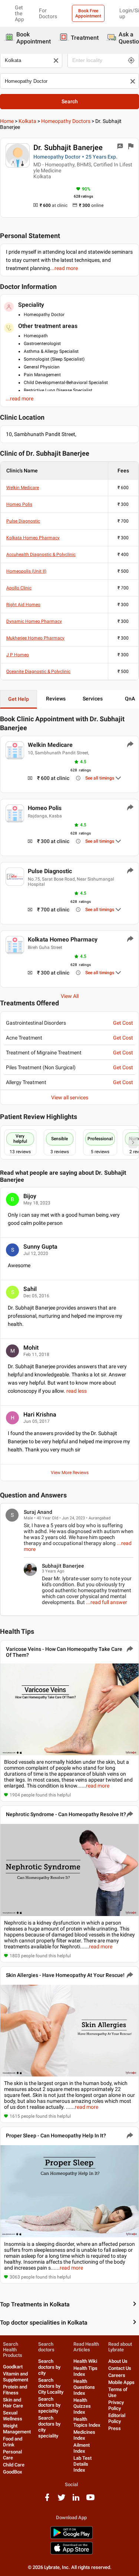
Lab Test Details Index (82, 2464)
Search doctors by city (49, 2367)
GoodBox (13, 2472)
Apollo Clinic (19, 588)
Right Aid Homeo (23, 605)
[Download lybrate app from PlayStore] (72, 2538)
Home (7, 121)
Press (115, 2428)
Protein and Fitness (15, 2390)
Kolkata (27, 121)
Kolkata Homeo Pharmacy (33, 538)
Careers (117, 2375)
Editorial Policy (117, 2418)
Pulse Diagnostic (23, 521)
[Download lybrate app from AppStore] (72, 2553)
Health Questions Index (84, 2387)
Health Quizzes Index (82, 2406)
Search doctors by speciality (49, 2405)
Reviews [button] (56, 699)
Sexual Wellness (13, 2416)
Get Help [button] (19, 699)
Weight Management (17, 2429)
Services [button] (93, 699)
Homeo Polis (19, 504)
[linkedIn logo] (76, 2500)
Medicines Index (84, 2435)
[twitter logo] (62, 2500)
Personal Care (12, 2455)
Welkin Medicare (23, 488)
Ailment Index (82, 2448)
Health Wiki (85, 2361)
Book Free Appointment (88, 13)
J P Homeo (18, 655)
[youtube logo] (90, 2500)
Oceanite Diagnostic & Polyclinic (38, 671)
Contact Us (120, 2368)
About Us (118, 2361)
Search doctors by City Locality (51, 2386)
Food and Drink (13, 2442)
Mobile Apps (121, 2382)
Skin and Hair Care (13, 2403)
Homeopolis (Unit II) (26, 571)
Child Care (14, 2465)
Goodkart (13, 2367)
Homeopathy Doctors (66, 121)
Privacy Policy (116, 2405)
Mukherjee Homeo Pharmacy (35, 638)
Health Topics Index (87, 2422)
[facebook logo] (47, 2500)
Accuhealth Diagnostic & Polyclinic (41, 554)
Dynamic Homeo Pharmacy (34, 621)
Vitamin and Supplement (16, 2377)
